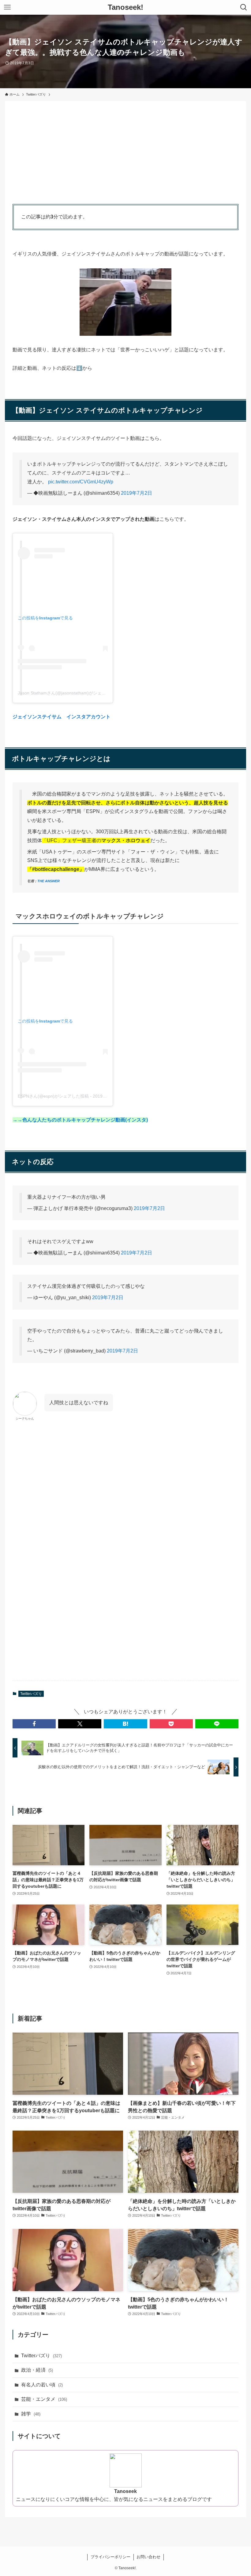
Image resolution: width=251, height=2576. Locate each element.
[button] (34, 1724)
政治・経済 (37, 2370)
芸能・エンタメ (44, 2399)
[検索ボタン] (244, 7)
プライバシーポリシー (111, 2557)
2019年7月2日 (137, 493)
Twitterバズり (31, 1694)
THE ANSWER (49, 881)
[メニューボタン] (7, 7)
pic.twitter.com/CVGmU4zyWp (81, 482)
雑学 (31, 2414)
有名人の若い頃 (42, 2385)
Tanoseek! (125, 7)
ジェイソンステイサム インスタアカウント (62, 717)
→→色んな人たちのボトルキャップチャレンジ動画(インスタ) (80, 1120)
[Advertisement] (125, 151)
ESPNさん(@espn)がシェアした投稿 (53, 1096)
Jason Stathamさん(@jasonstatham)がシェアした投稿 (70, 693)
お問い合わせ (148, 2557)
